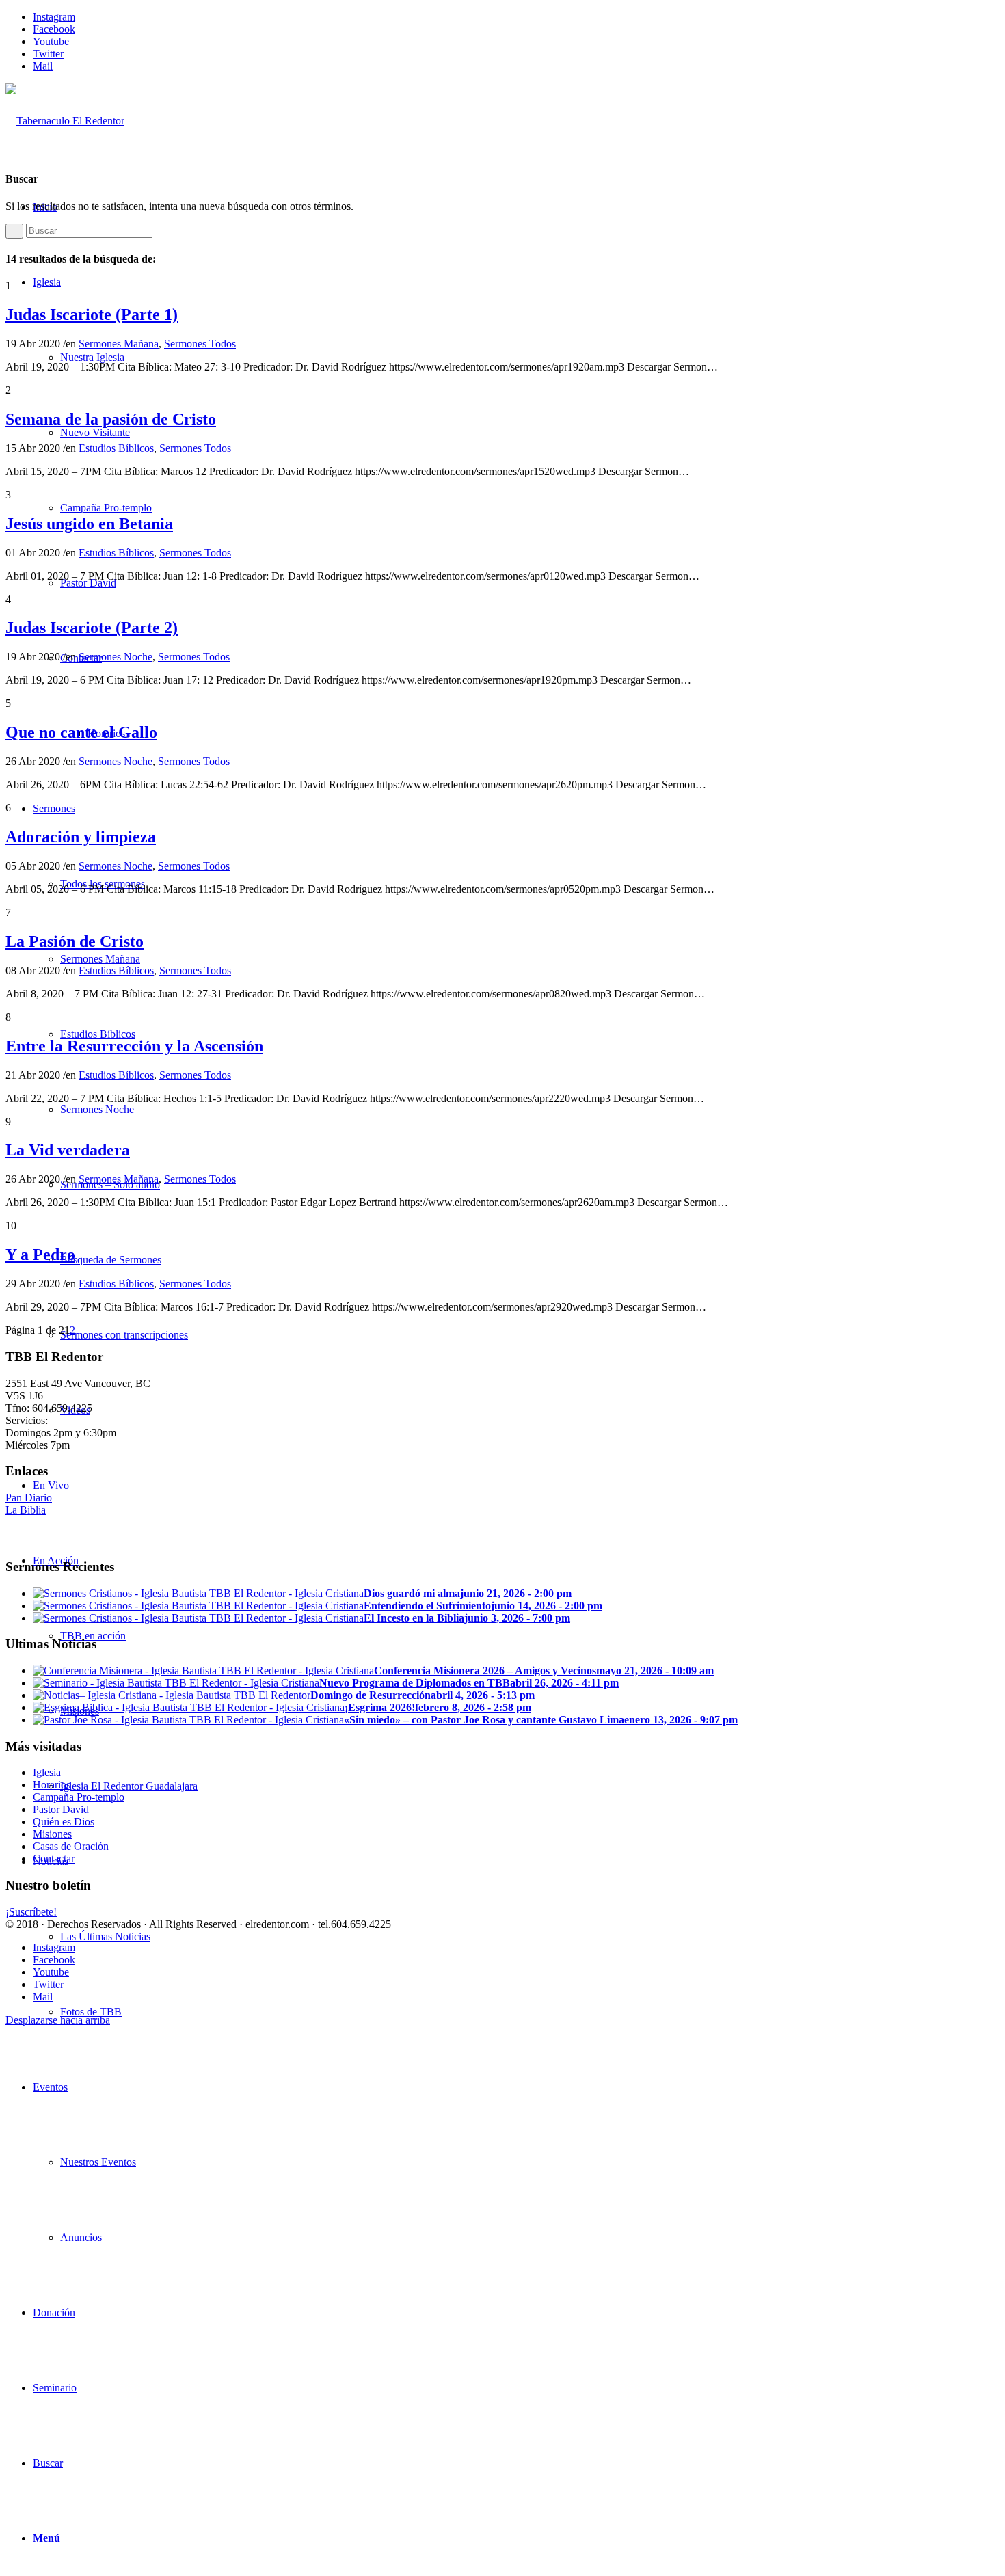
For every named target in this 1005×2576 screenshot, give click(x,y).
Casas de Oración (71, 1846)
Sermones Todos (200, 344)
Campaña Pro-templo (79, 1797)
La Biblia (26, 1510)
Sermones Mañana (119, 344)
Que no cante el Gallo (81, 732)
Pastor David (61, 1809)
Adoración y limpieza (81, 837)
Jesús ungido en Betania (89, 524)
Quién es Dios (64, 1822)
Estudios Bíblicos (116, 448)
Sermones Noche (116, 657)
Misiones (52, 1834)
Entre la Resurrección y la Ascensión (134, 1046)
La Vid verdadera (68, 1150)
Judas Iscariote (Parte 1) (92, 314)
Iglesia (47, 1772)
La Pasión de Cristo (75, 941)
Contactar (54, 1859)
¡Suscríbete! (31, 1912)
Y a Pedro (40, 1255)
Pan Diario (29, 1498)
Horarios (52, 1785)
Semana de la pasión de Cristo (111, 419)
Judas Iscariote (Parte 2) (92, 628)
